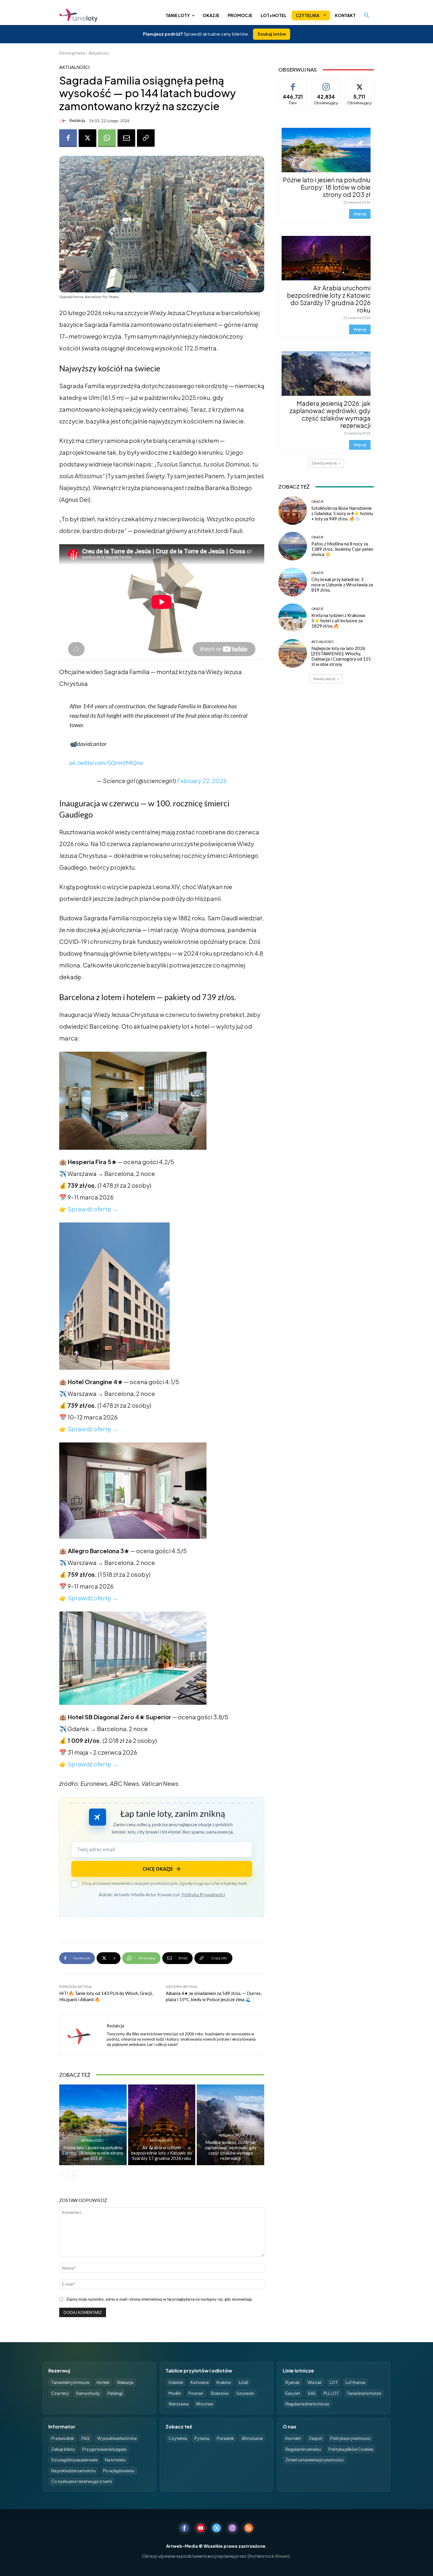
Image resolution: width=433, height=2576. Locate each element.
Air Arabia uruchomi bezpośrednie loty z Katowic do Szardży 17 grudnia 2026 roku (162, 2153)
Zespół (316, 2438)
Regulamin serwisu (303, 2449)
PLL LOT (331, 2393)
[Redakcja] (64, 121)
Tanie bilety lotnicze (70, 2382)
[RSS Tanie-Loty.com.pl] (249, 2528)
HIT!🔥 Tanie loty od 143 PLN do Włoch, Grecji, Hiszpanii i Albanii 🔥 (106, 1996)
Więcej (360, 214)
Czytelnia (178, 2438)
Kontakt (293, 2438)
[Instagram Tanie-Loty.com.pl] (232, 2528)
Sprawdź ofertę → (93, 1209)
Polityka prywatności (350, 2438)
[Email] (126, 138)
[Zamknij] (418, 2452)
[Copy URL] (146, 138)
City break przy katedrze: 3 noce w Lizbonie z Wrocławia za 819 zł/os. (342, 585)
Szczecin (245, 2393)
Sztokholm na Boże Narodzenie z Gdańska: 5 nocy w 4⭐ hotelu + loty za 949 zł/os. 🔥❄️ (342, 513)
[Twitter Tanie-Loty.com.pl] (216, 2528)
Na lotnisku (115, 2460)
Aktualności (99, 53)
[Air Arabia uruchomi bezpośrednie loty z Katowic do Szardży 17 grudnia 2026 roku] (162, 2125)
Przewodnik (63, 2438)
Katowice (200, 2382)
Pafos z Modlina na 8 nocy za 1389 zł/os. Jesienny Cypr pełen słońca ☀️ (342, 549)
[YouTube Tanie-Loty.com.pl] (201, 2528)
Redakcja (77, 121)
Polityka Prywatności (203, 1894)
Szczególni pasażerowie (74, 2460)
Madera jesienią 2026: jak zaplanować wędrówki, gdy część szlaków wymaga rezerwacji (231, 2150)
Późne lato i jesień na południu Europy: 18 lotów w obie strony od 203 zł (93, 2153)
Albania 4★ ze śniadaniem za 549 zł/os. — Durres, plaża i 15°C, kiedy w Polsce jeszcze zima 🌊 (214, 1996)
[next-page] (72, 2175)
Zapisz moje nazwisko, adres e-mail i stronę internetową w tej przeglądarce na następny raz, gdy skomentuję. (160, 2299)
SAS (312, 2393)
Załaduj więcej (324, 463)
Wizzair (315, 2382)
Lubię (293, 84)
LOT (334, 2382)
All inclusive (252, 2438)
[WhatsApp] (107, 138)
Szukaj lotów (272, 34)
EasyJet (293, 2393)
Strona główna (72, 53)
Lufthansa (355, 2382)
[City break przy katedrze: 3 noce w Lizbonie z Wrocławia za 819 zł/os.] (293, 582)
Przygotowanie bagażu (104, 2449)
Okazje (317, 501)
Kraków (224, 2382)
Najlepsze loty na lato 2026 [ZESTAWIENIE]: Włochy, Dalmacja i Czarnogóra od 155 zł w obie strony (341, 656)
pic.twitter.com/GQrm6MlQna (106, 762)
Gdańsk (176, 2382)
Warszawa (179, 2404)
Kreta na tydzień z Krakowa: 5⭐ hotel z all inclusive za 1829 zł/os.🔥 (339, 621)
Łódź (243, 2382)
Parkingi (115, 2393)
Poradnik (225, 2438)
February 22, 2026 (202, 781)
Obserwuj (326, 84)
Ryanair (293, 2382)
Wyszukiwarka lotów (117, 2438)
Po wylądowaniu (119, 2471)
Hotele (103, 2382)
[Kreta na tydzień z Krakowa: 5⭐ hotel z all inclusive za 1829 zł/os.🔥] (293, 618)
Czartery (60, 2393)
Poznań (196, 2393)
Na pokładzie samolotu (73, 2471)
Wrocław (205, 2404)
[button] (367, 15)
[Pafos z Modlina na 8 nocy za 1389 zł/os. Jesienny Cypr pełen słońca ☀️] (293, 546)
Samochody (88, 2393)
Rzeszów (220, 2393)
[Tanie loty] (104, 15)
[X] (87, 138)
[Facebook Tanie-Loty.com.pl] (184, 2528)
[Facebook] (68, 138)
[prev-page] (63, 2175)
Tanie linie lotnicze (364, 2393)
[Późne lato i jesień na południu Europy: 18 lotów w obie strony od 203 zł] (93, 2125)
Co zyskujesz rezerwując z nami (82, 2481)
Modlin (175, 2393)
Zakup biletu (63, 2449)
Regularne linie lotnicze (307, 2404)
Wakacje (125, 2382)
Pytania (202, 2438)
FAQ (85, 2438)
